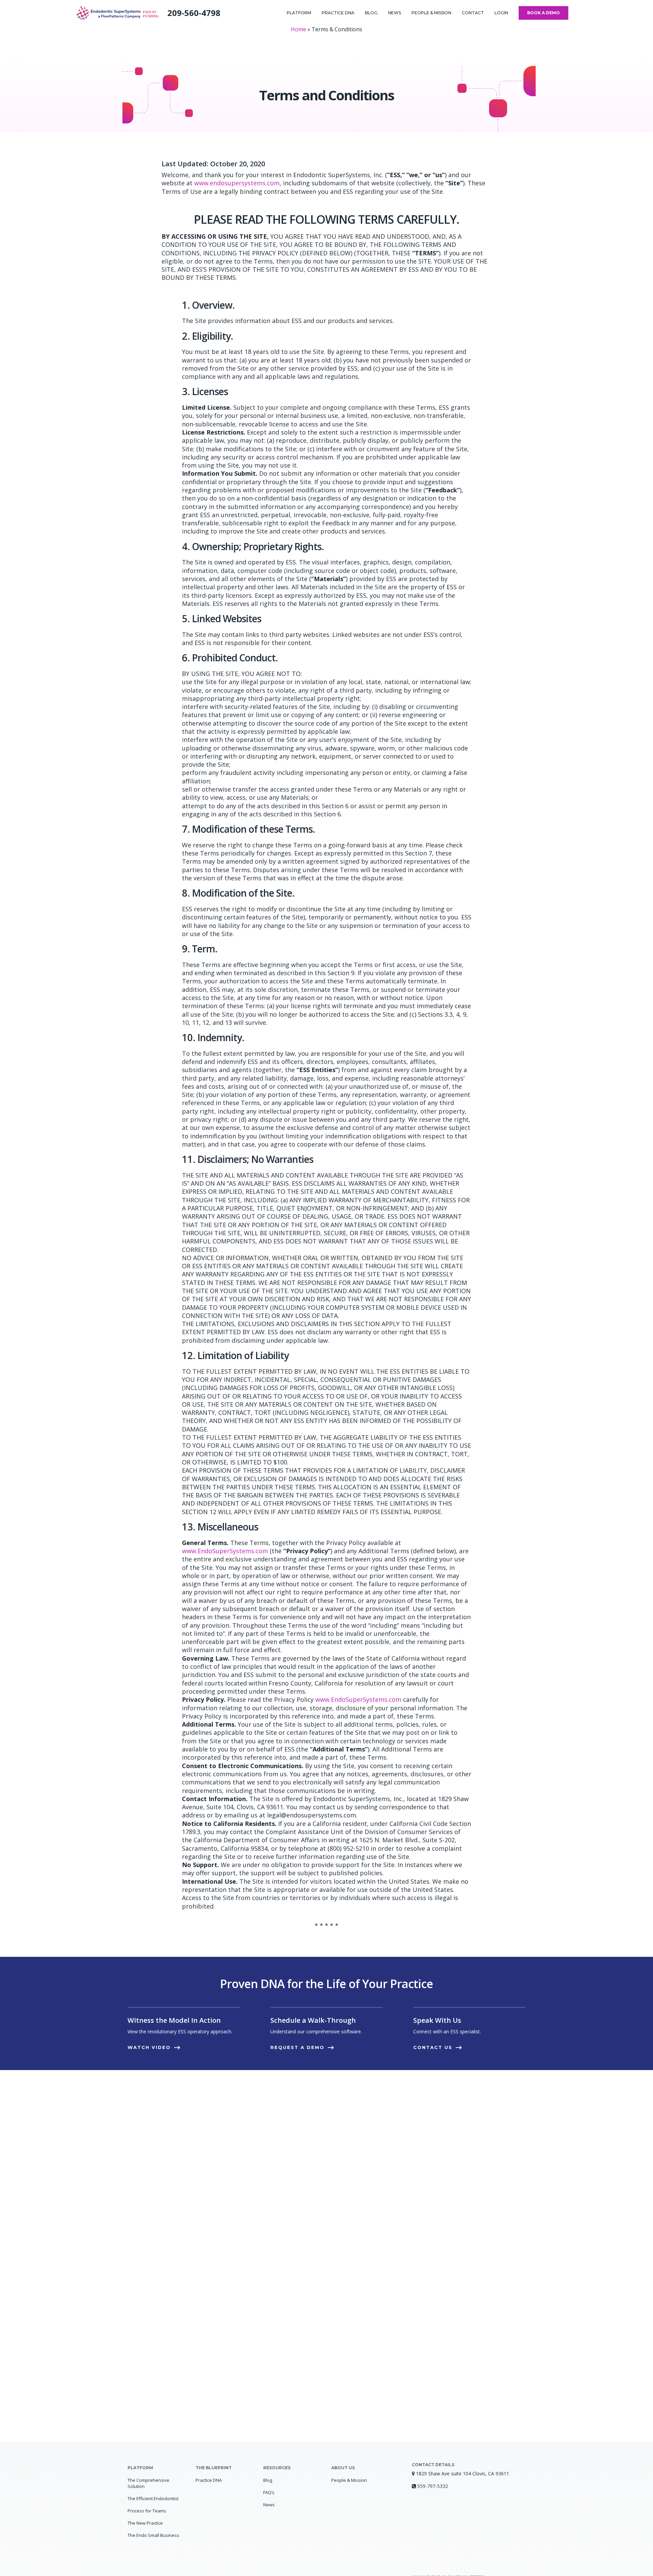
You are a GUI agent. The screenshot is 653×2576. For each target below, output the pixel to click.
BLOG (371, 13)
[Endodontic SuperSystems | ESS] (118, 13)
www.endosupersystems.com (237, 183)
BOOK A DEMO (543, 13)
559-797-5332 (433, 2486)
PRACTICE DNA (338, 13)
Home (298, 29)
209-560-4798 (194, 13)
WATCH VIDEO (149, 2047)
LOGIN (501, 13)
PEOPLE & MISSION (431, 13)
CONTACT (473, 13)
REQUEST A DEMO (297, 2047)
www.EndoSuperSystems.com (225, 1551)
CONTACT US (433, 2047)
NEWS (395, 13)
